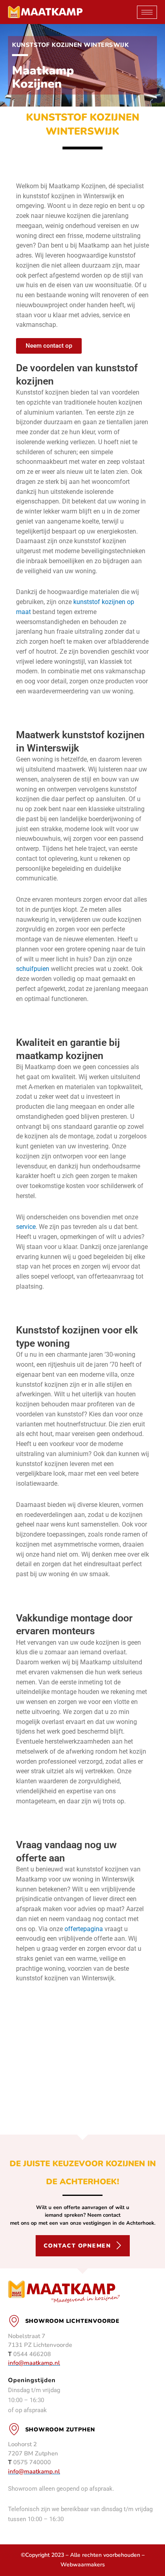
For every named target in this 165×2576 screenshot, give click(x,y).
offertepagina (84, 1929)
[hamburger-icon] (147, 12)
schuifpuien (33, 969)
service (26, 1227)
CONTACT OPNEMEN (77, 2246)
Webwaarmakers (83, 2565)
